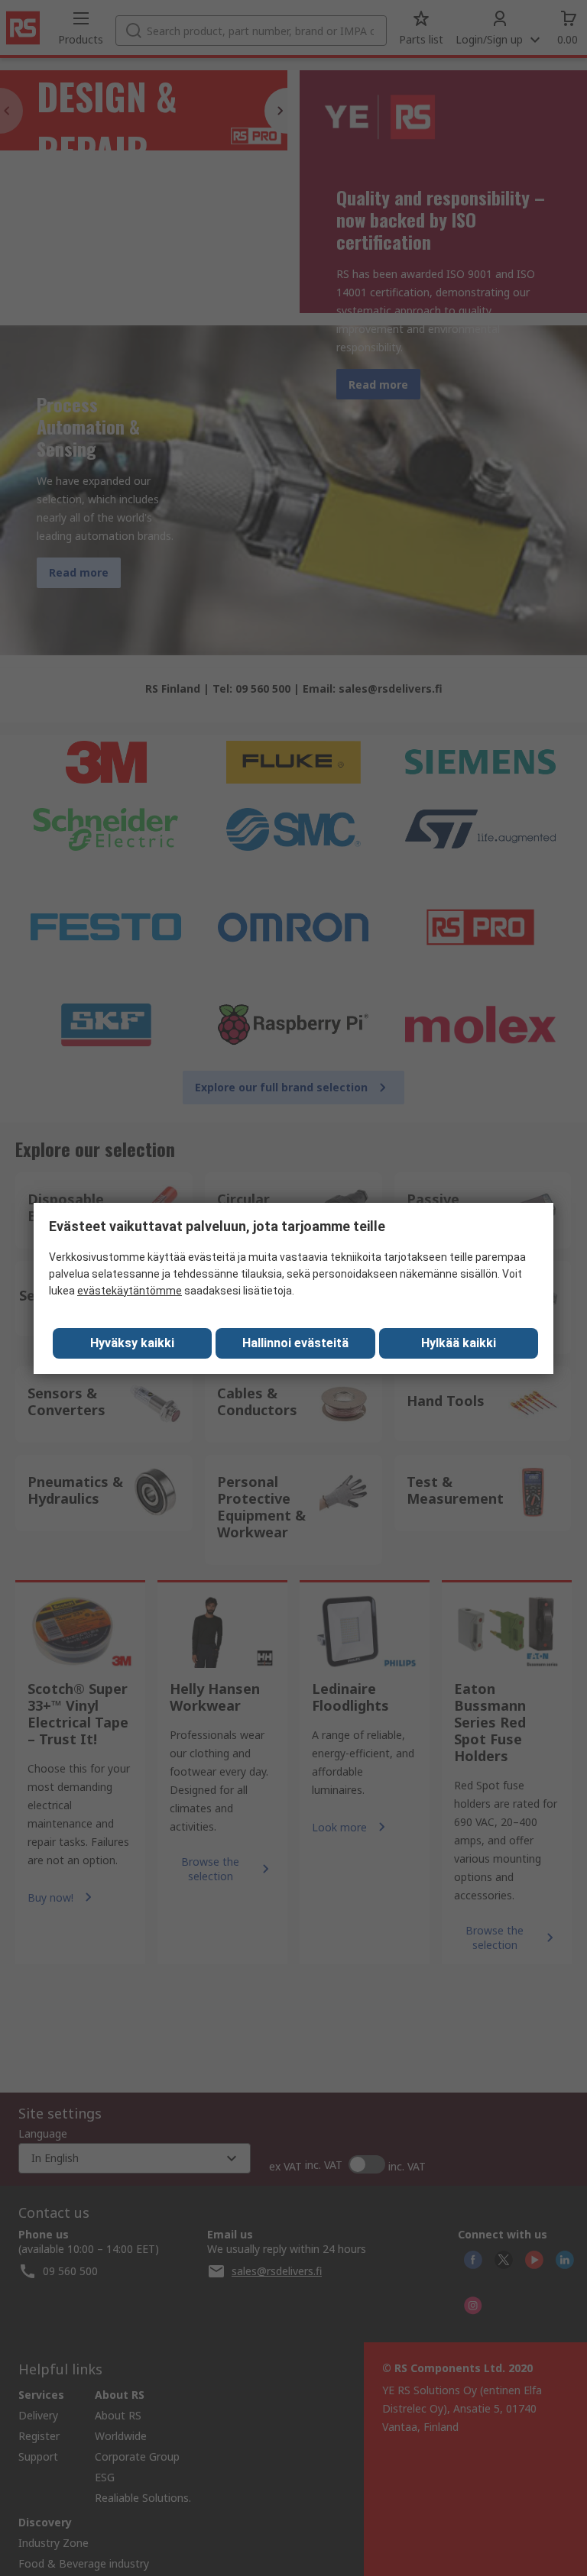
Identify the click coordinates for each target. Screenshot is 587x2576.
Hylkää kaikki (459, 1343)
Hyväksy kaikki (132, 1343)
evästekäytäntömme (130, 1291)
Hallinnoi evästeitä (295, 1343)
